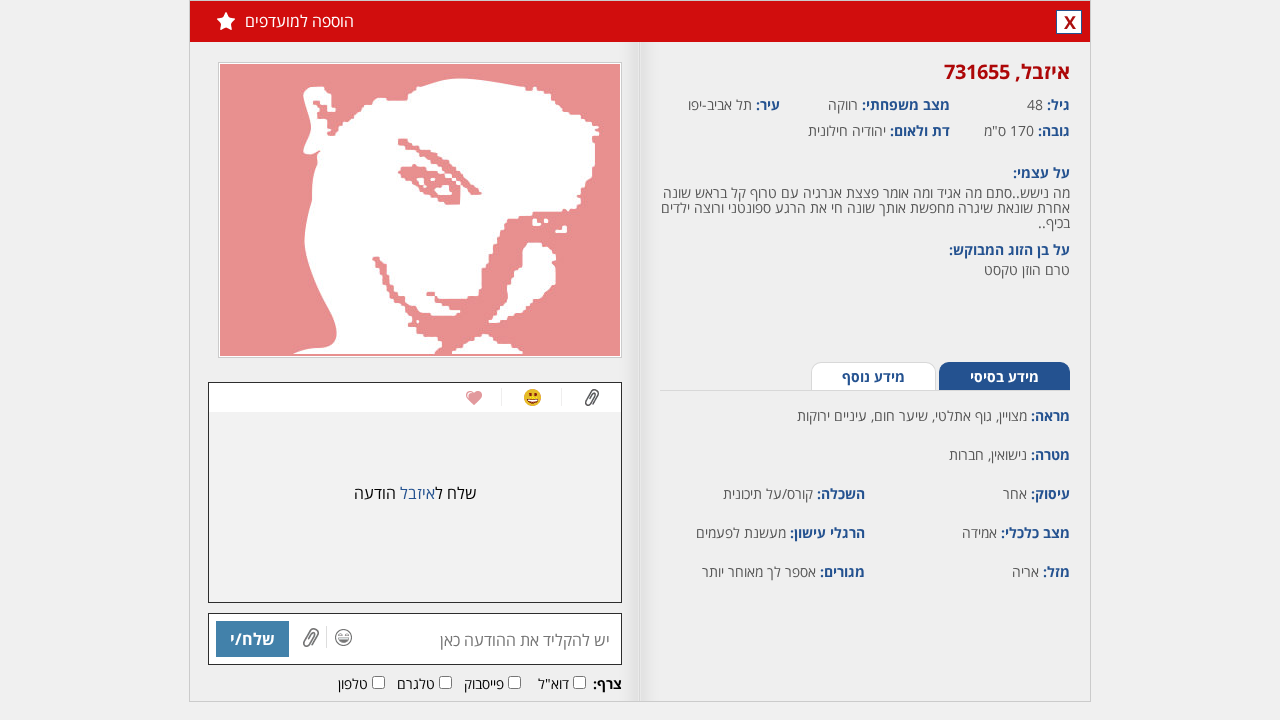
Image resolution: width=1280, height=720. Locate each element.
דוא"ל (553, 683)
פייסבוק (484, 683)
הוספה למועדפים (299, 21)
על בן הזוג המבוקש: (1009, 249)
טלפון (353, 683)
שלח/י (252, 639)
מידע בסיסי (1004, 376)
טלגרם (416, 683)
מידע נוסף (873, 376)
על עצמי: (1041, 172)
